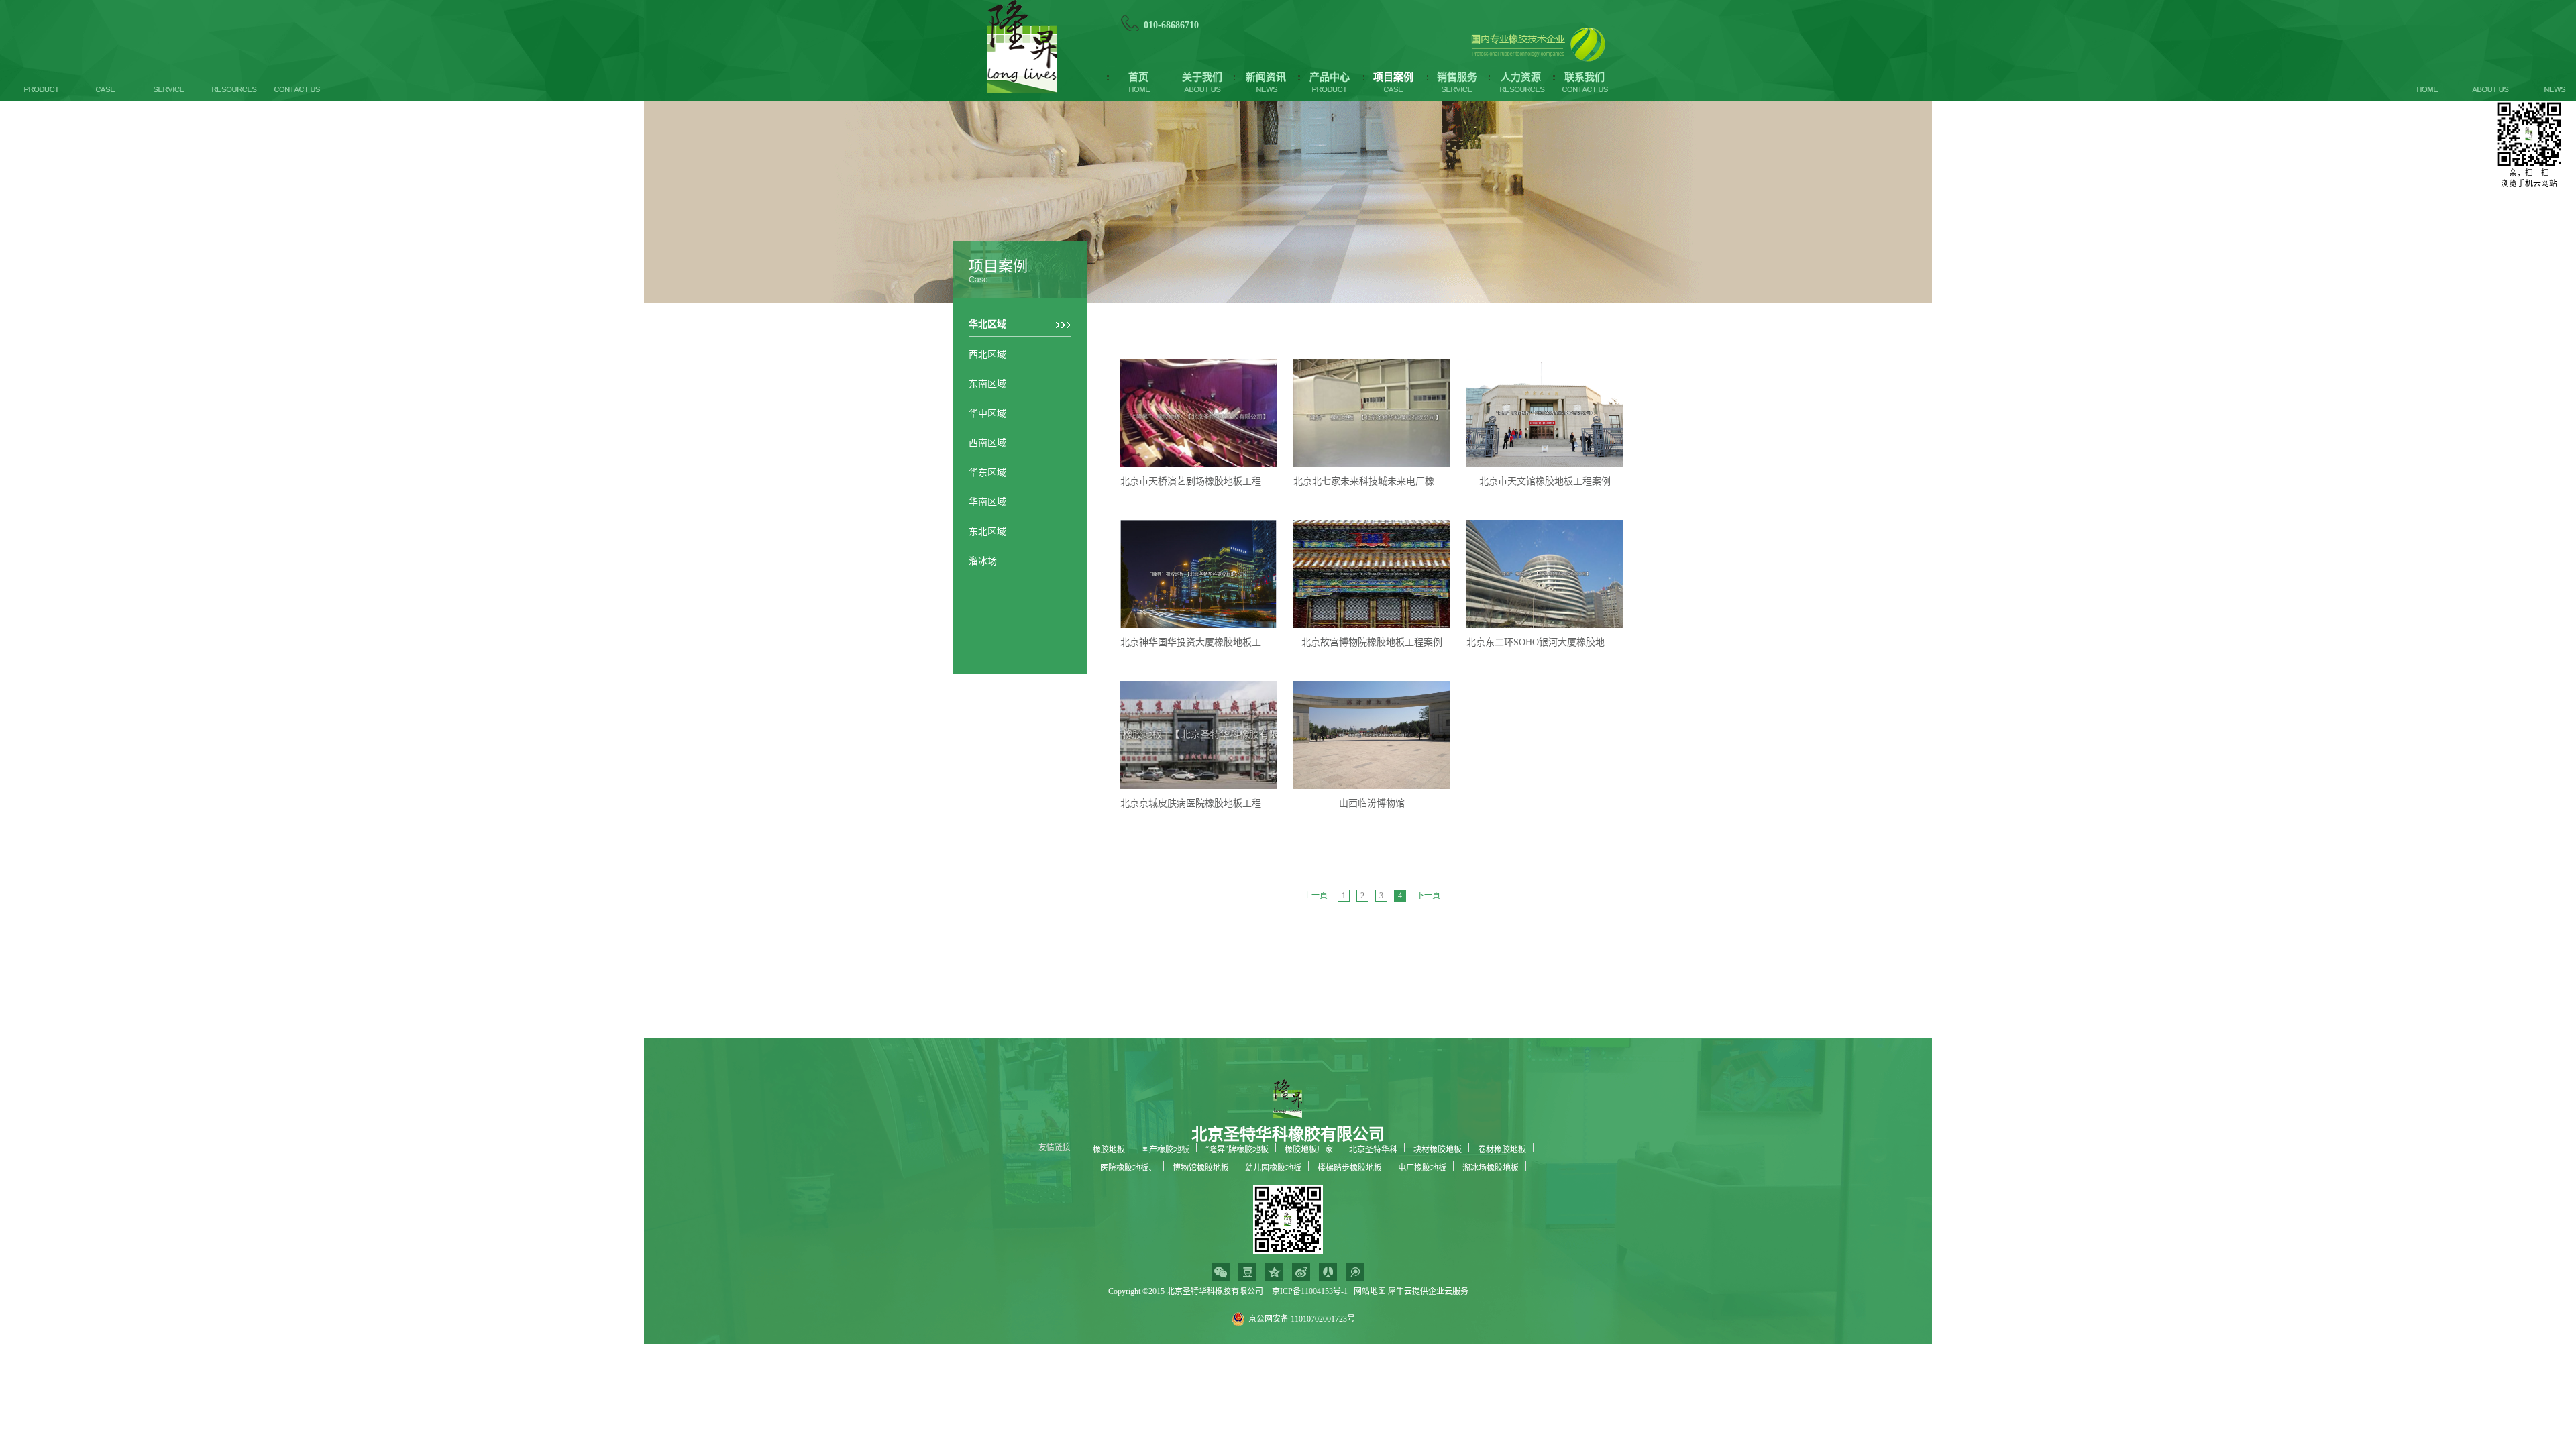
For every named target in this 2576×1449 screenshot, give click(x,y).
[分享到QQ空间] (1274, 1272)
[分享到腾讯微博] (1355, 1272)
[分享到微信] (1221, 1272)
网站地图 (1368, 1291)
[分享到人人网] (1328, 1272)
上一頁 (1316, 896)
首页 (1138, 77)
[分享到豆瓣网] (1247, 1272)
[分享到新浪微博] (1301, 1272)
